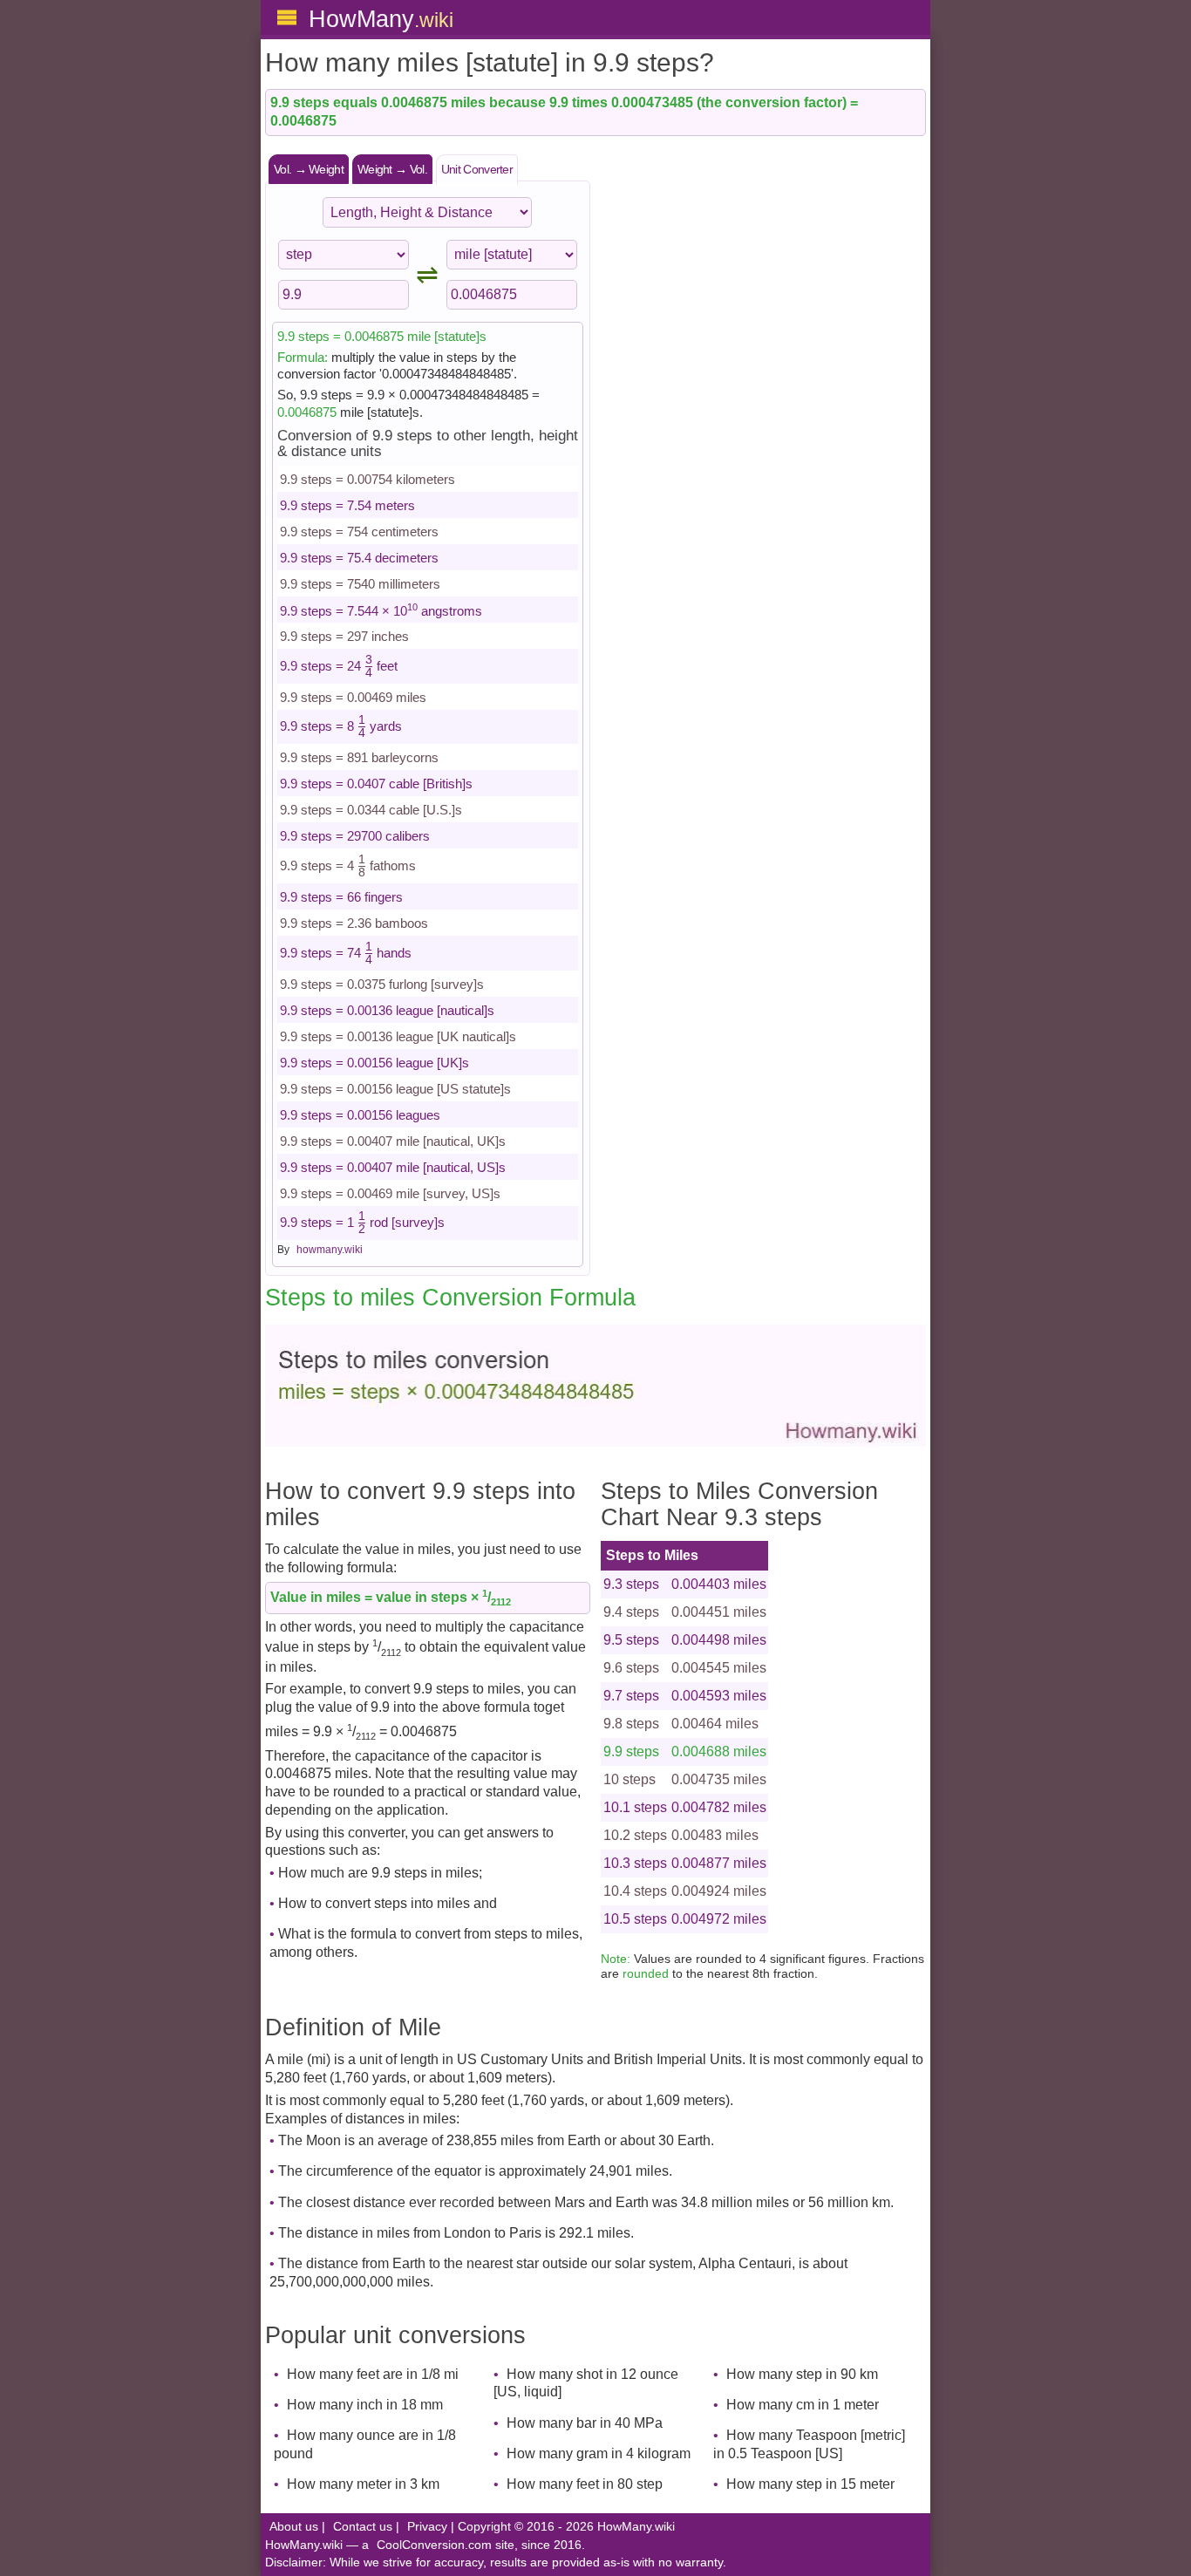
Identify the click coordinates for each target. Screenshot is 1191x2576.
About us (294, 2527)
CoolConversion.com (434, 2545)
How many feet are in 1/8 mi (373, 2374)
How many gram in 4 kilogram (599, 2453)
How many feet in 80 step (585, 2484)
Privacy (427, 2527)
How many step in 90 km (802, 2374)
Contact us (363, 2527)
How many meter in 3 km (363, 2484)
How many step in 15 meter (810, 2484)
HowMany (381, 19)
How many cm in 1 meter (803, 2405)
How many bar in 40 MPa (585, 2423)
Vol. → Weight (309, 169)
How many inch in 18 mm (365, 2405)
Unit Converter (477, 169)
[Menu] (287, 17)
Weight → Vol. (392, 169)
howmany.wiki (330, 1250)
